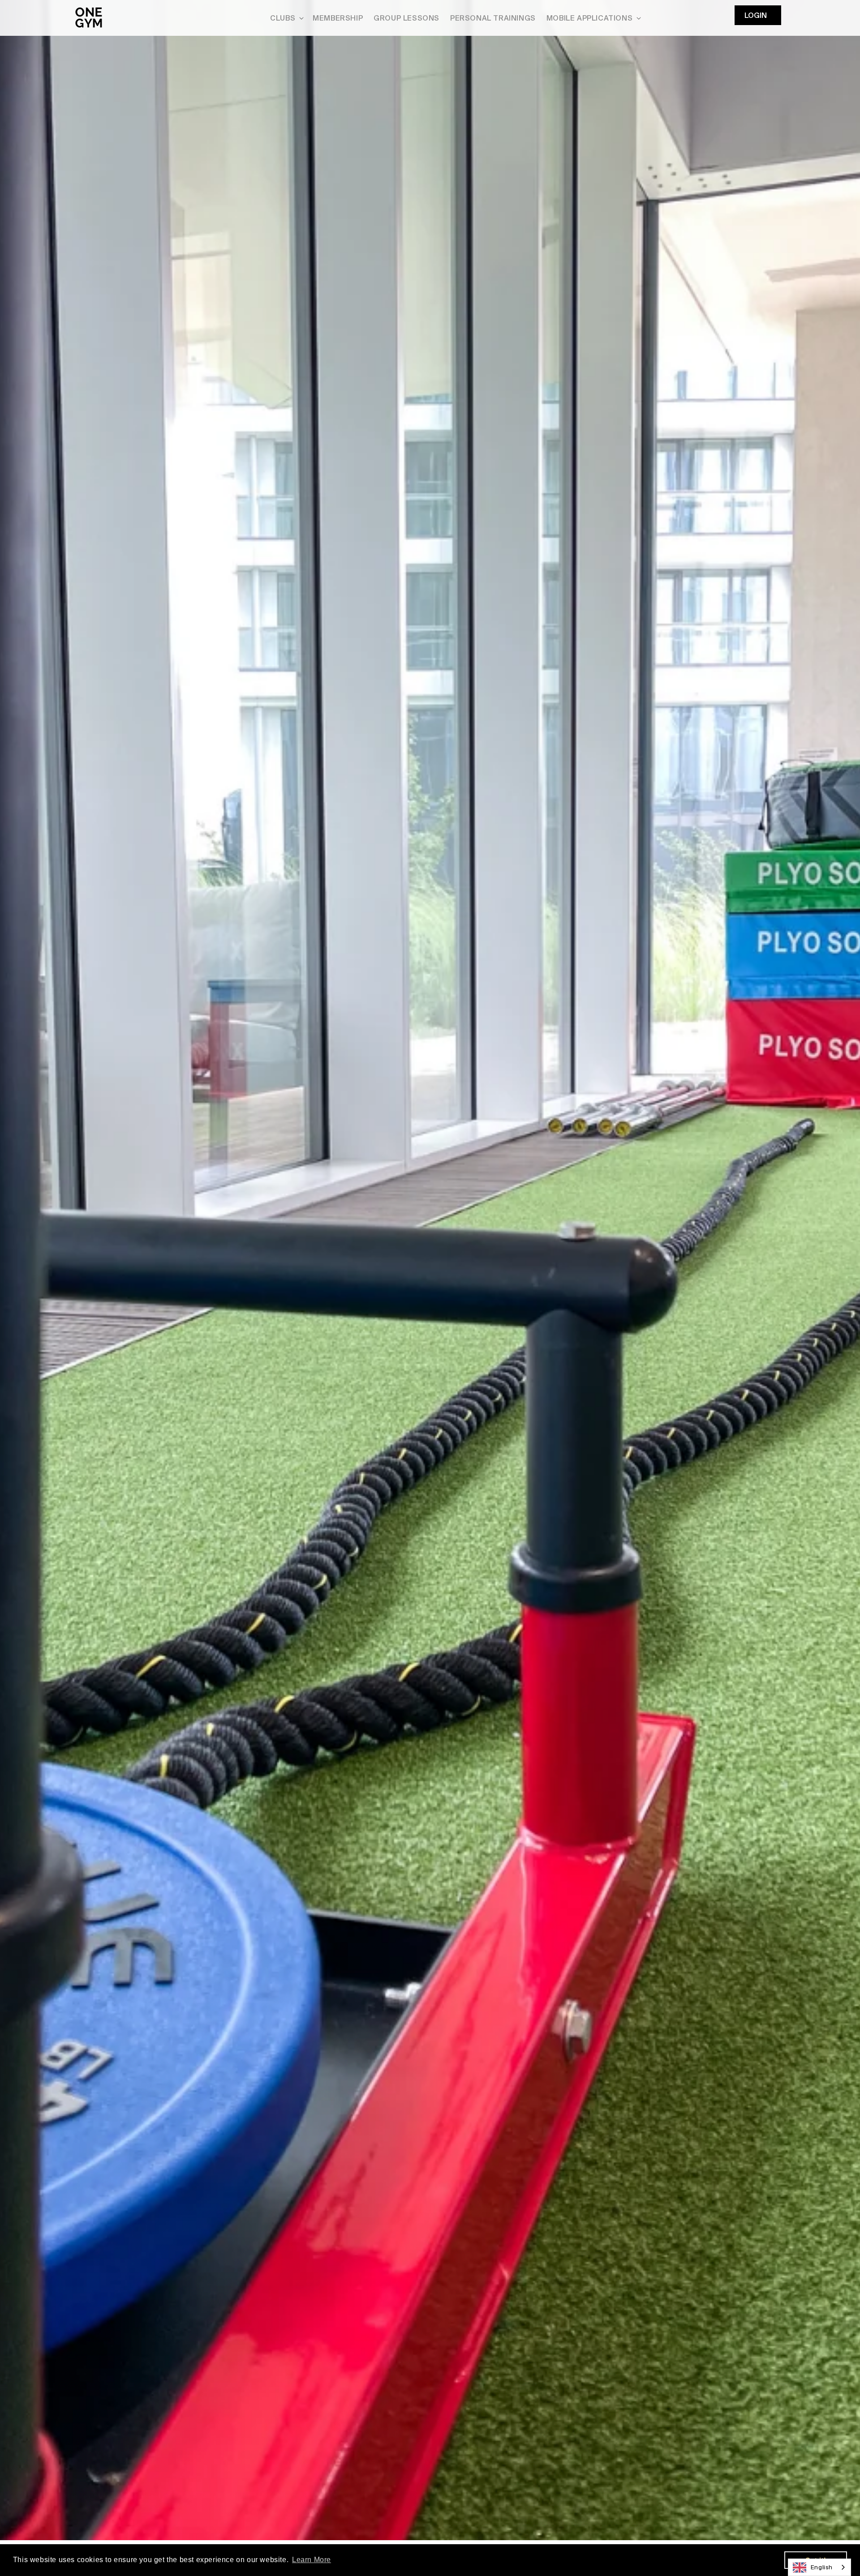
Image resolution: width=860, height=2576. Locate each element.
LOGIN (756, 15)
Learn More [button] (312, 2560)
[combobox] (819, 2567)
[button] (286, 18)
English (822, 2567)
